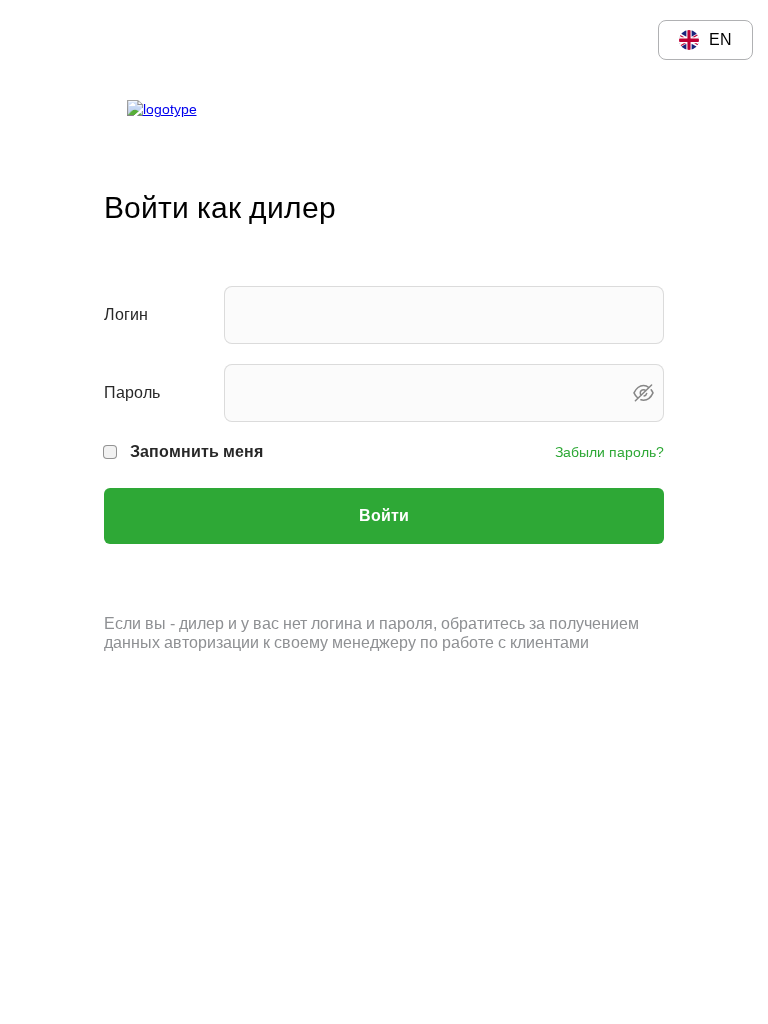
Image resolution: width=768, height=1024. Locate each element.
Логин (126, 314)
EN (720, 39)
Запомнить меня (196, 451)
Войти (384, 515)
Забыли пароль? (609, 452)
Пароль (132, 392)
